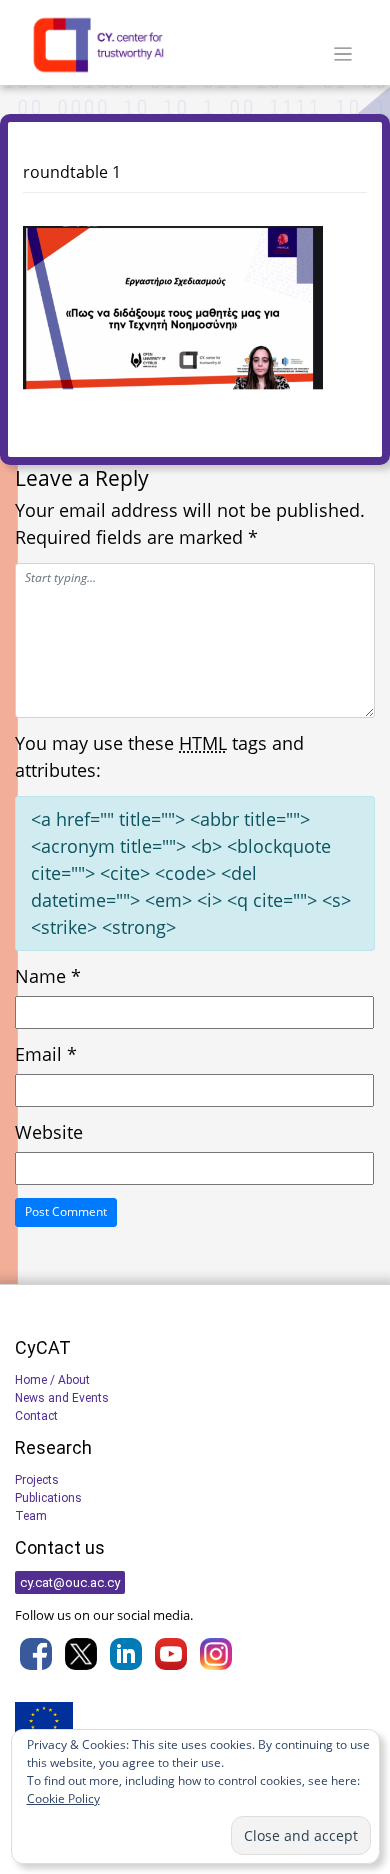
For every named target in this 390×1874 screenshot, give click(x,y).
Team (31, 1516)
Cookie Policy (63, 1798)
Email (46, 1054)
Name (48, 976)
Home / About (52, 1380)
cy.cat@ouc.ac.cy (70, 1582)
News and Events (62, 1398)
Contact (36, 1416)
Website (49, 1132)
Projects (37, 1480)
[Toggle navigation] (343, 54)
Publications (48, 1498)
